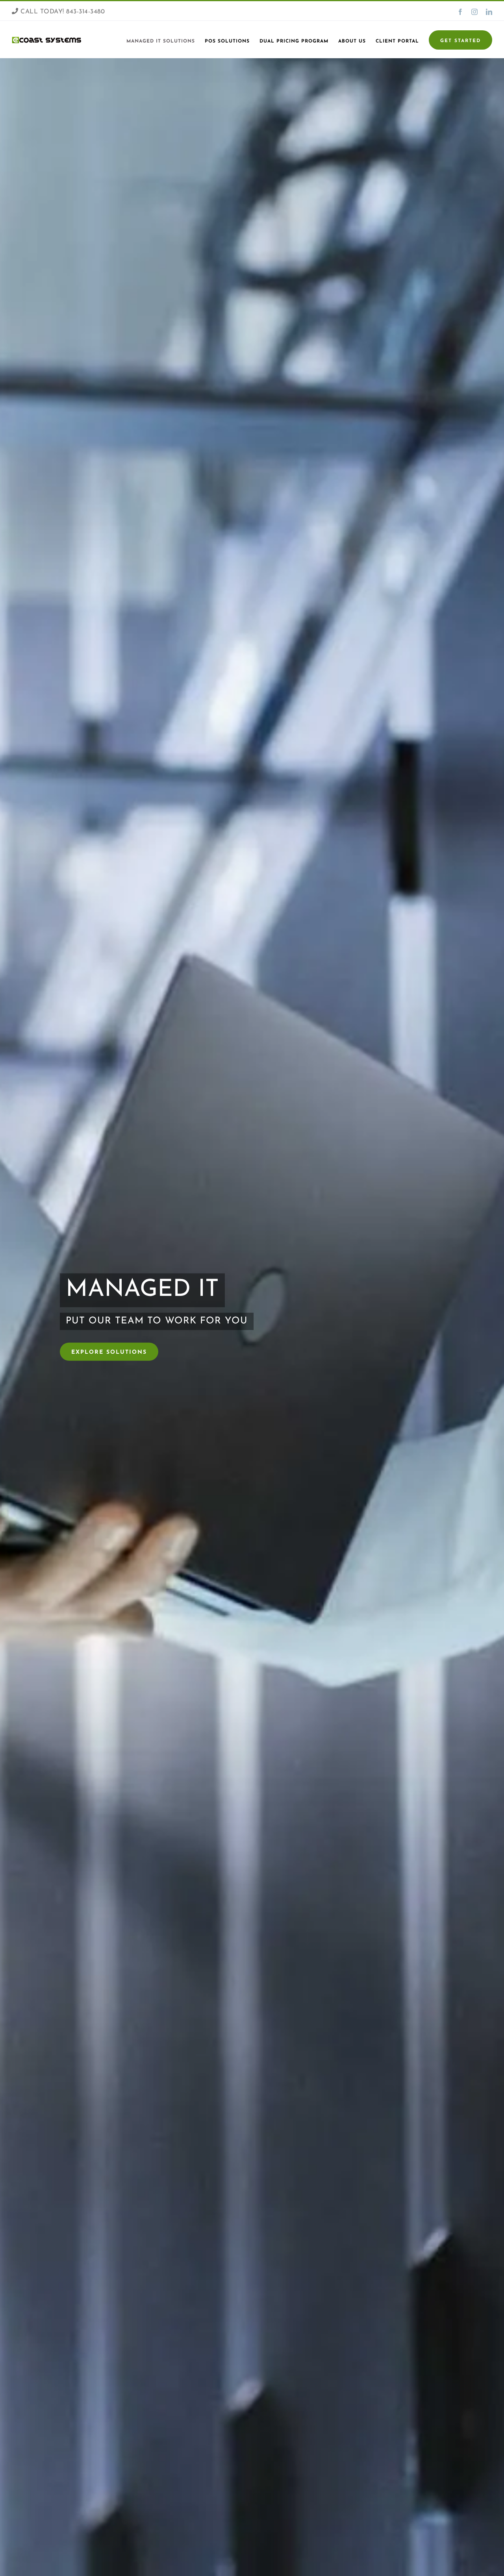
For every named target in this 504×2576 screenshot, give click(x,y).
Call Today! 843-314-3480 (62, 12)
